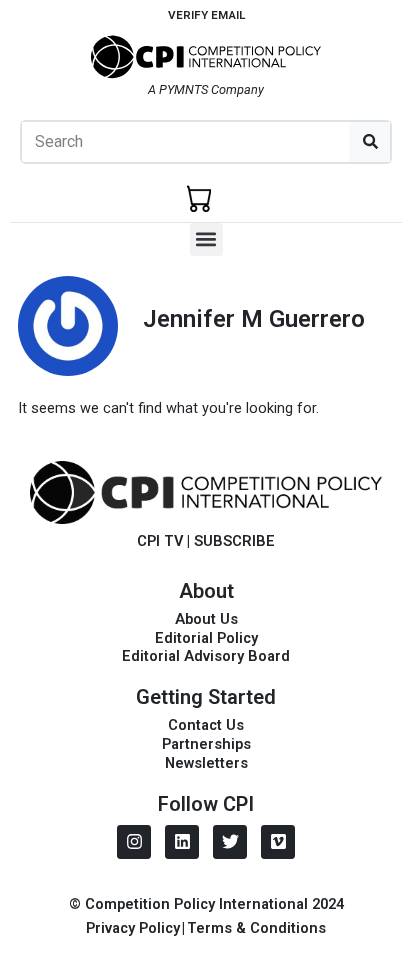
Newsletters (206, 763)
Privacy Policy (133, 928)
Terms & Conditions (256, 928)
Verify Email (206, 15)
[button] (206, 239)
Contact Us (206, 725)
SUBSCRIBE (234, 541)
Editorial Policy (206, 638)
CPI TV (160, 541)
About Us (206, 619)
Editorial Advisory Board (206, 656)
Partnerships (206, 744)
